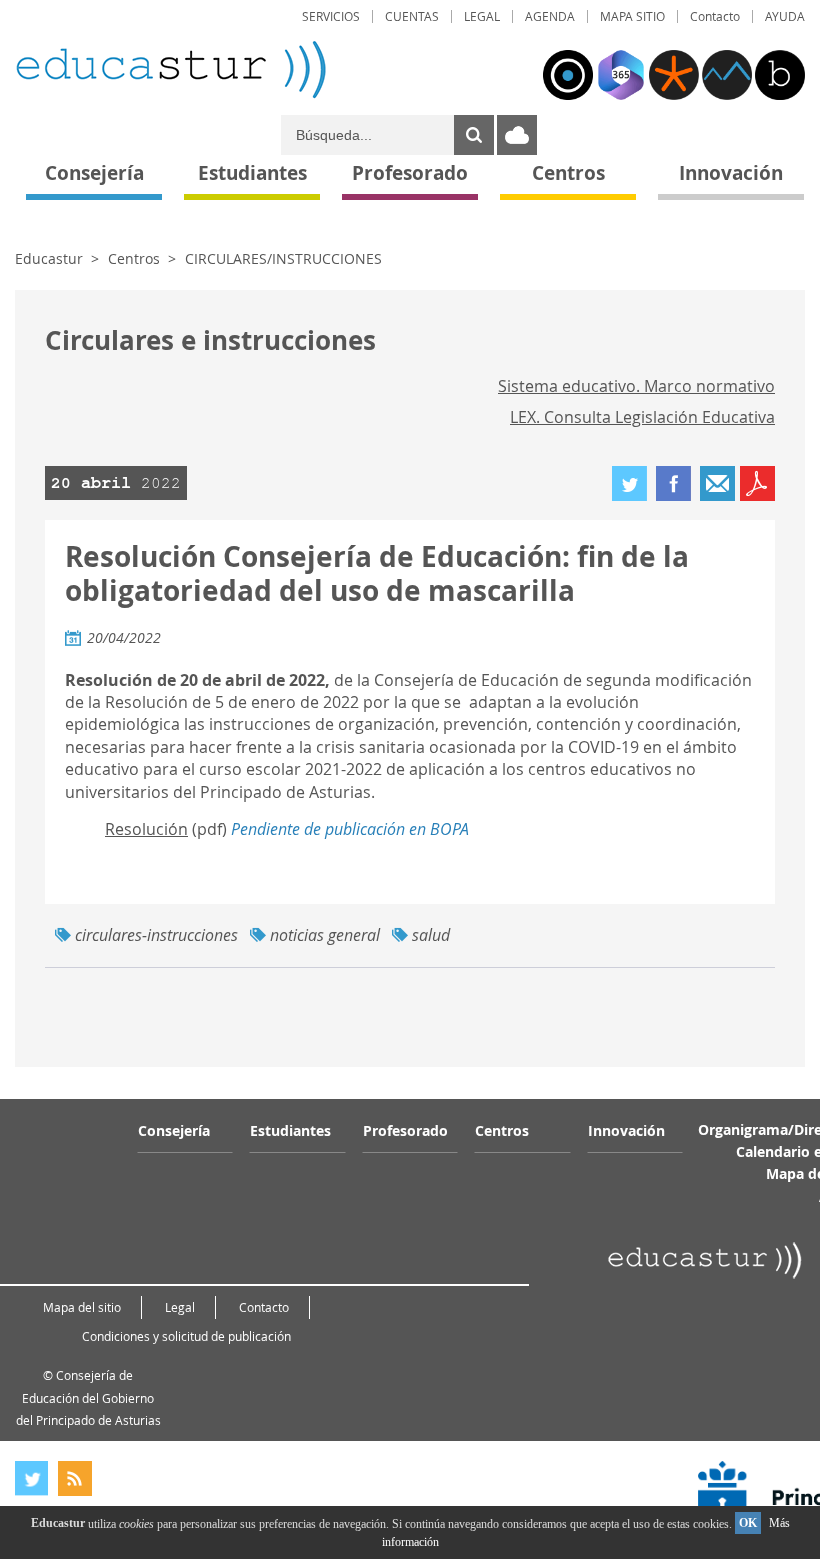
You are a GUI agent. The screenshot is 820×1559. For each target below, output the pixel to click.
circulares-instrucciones (156, 935)
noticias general (325, 935)
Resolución (146, 829)
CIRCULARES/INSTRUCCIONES (283, 258)
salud (431, 935)
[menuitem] (331, 16)
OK (748, 1523)
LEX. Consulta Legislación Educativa (642, 417)
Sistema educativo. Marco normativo (636, 386)
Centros (134, 258)
